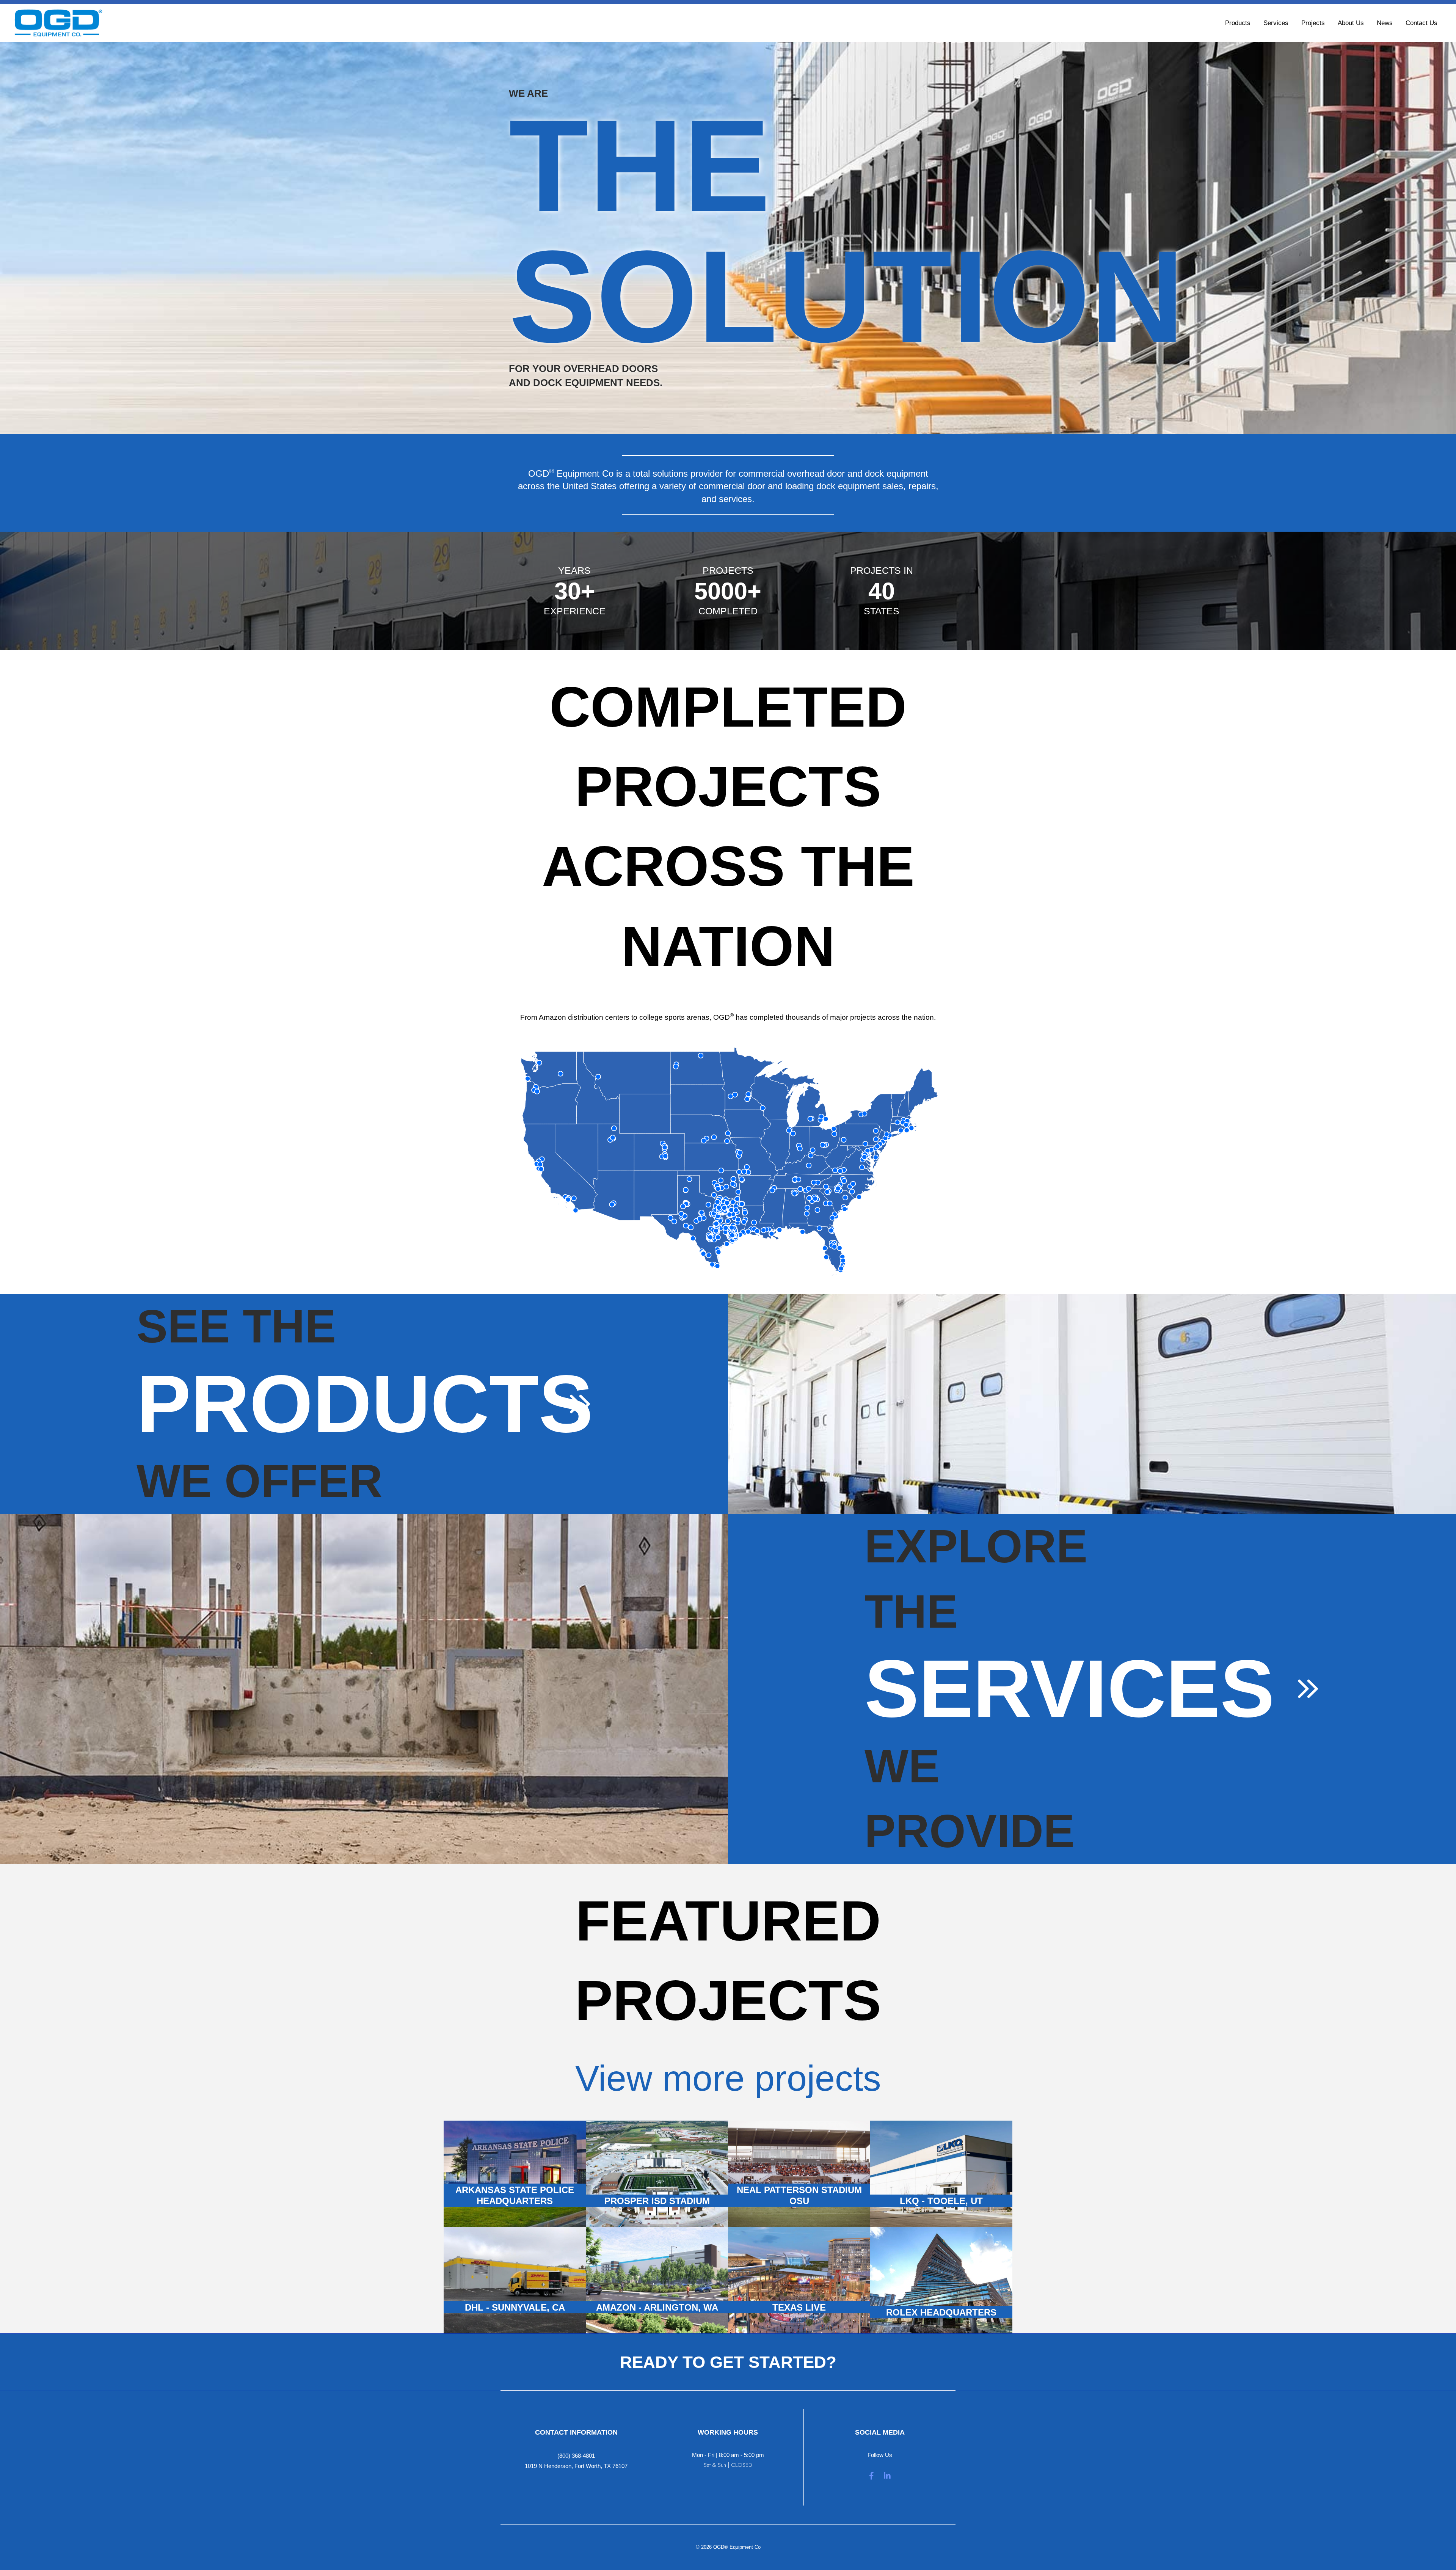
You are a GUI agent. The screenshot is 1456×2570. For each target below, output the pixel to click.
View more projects (728, 2078)
